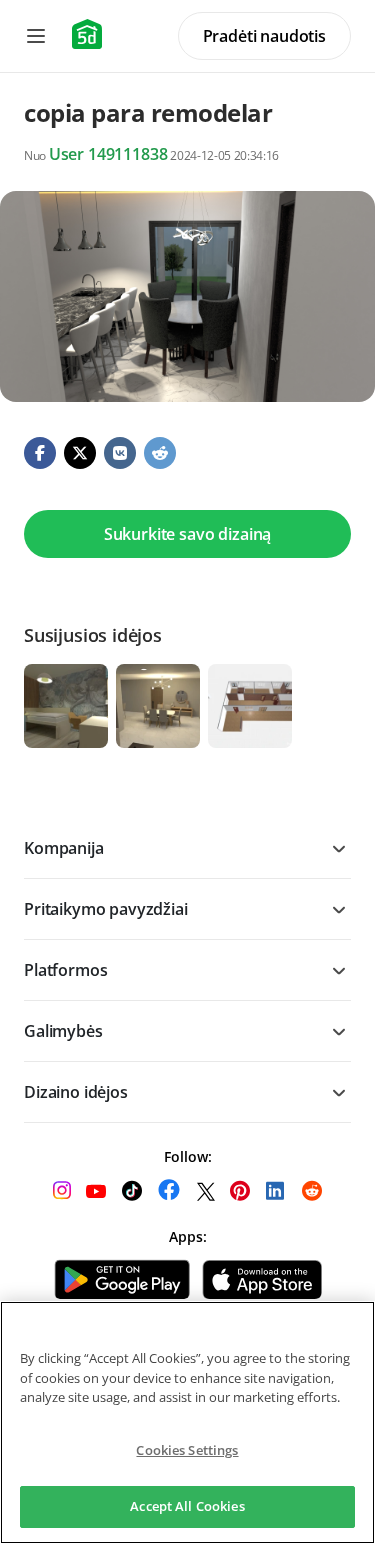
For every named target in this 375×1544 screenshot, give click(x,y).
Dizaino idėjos (76, 1092)
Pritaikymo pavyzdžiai (106, 909)
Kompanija (64, 848)
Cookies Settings (187, 1450)
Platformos (65, 970)
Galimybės (63, 1031)
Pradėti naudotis (264, 36)
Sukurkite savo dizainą (187, 534)
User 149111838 (108, 154)
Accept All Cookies (187, 1506)
